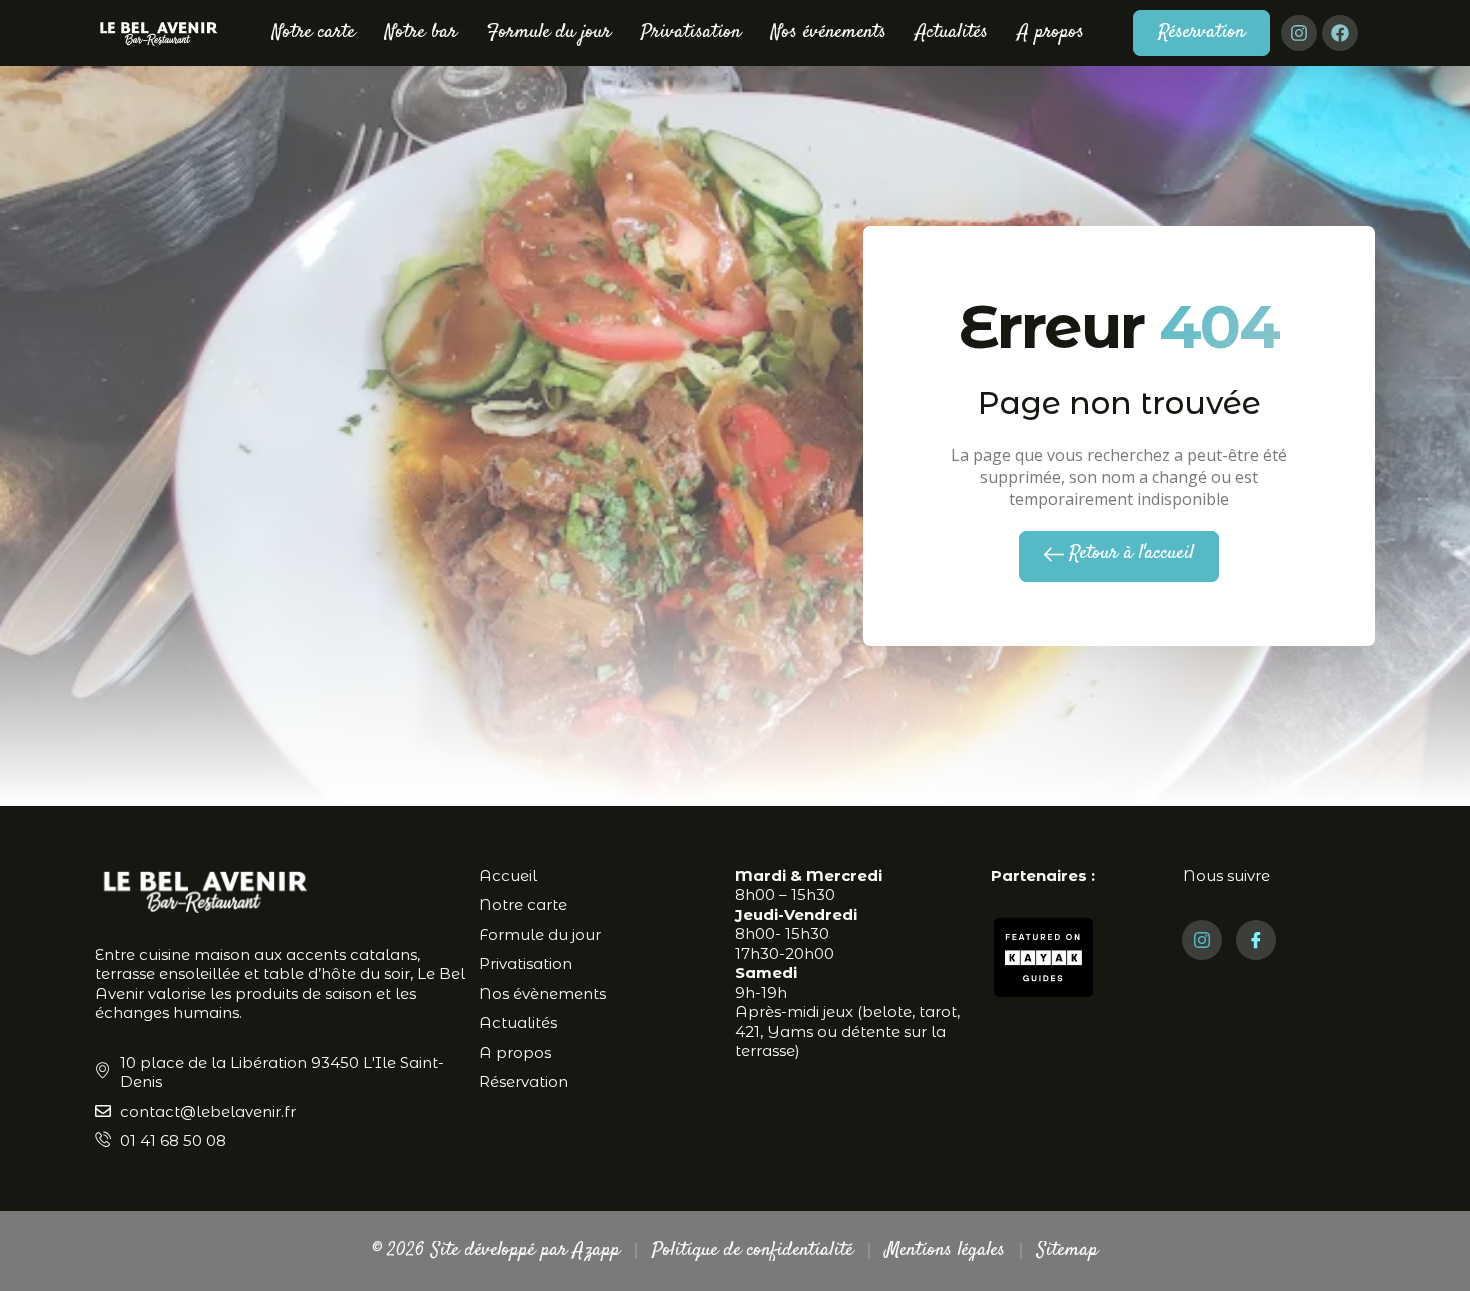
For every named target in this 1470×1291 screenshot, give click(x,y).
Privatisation (691, 32)
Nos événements (828, 32)
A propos (1051, 32)
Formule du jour (549, 32)
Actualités (952, 32)
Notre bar (421, 32)
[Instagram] (1299, 33)
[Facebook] (1340, 33)
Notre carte (313, 32)
